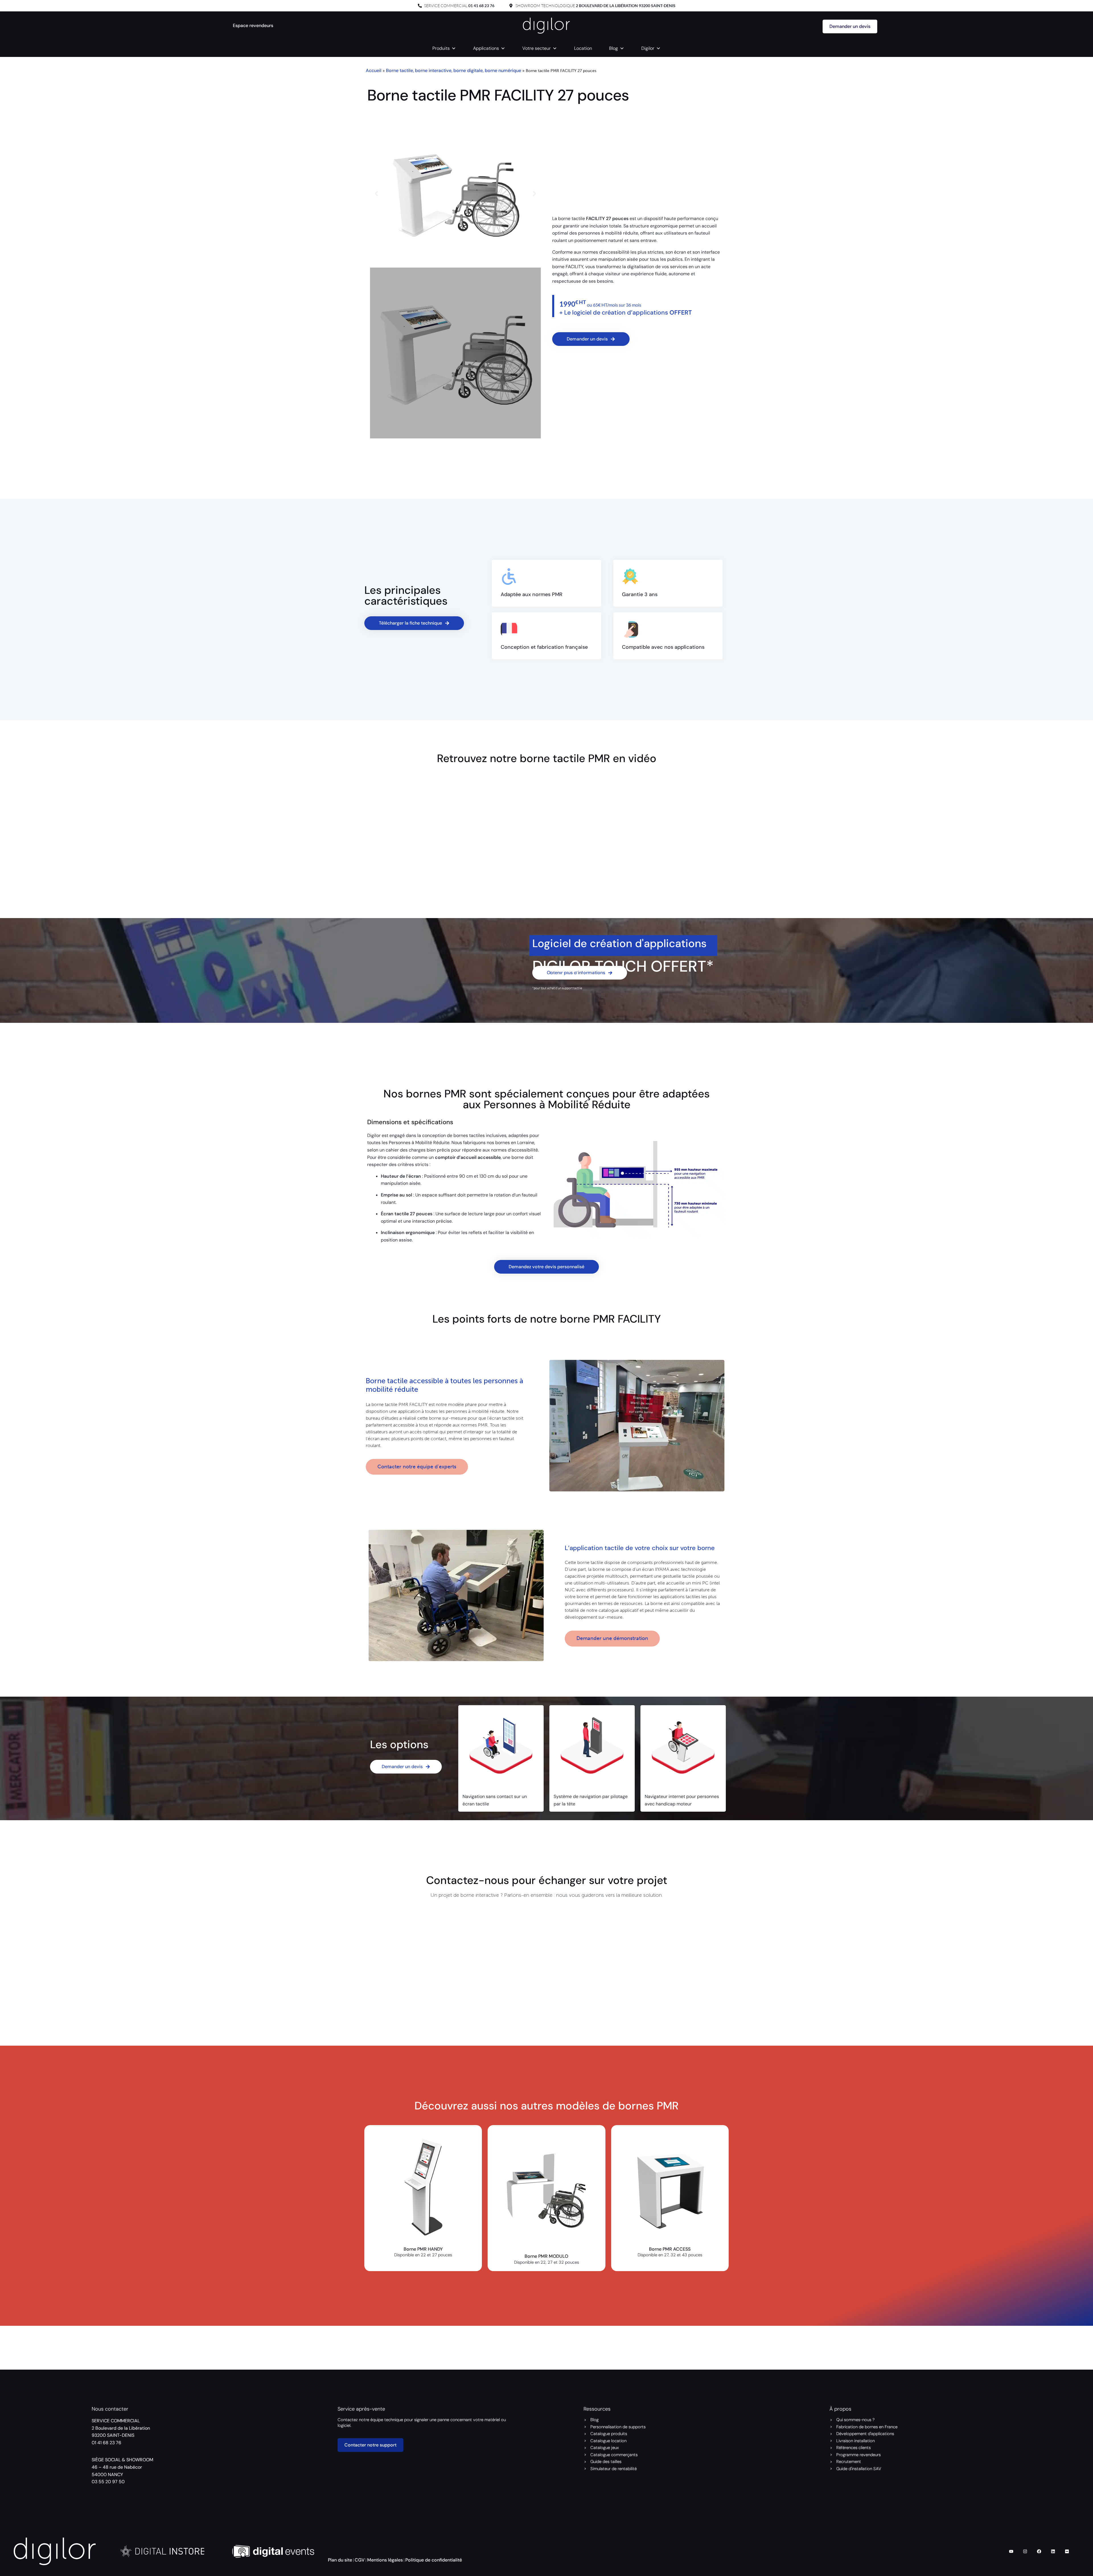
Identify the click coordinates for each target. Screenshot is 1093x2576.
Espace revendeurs (253, 25)
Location (583, 48)
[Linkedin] (1053, 2551)
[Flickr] (1067, 2551)
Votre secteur (537, 48)
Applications (486, 48)
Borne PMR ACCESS (670, 2249)
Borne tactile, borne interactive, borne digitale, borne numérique (454, 70)
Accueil (374, 70)
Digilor (648, 48)
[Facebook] (1039, 2551)
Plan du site (340, 2560)
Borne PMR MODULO (546, 2256)
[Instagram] (1025, 2551)
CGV (360, 2560)
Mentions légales (385, 2560)
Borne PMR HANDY (423, 2249)
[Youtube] (1011, 2551)
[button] (376, 194)
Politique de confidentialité (434, 2560)
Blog (614, 48)
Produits (441, 48)
